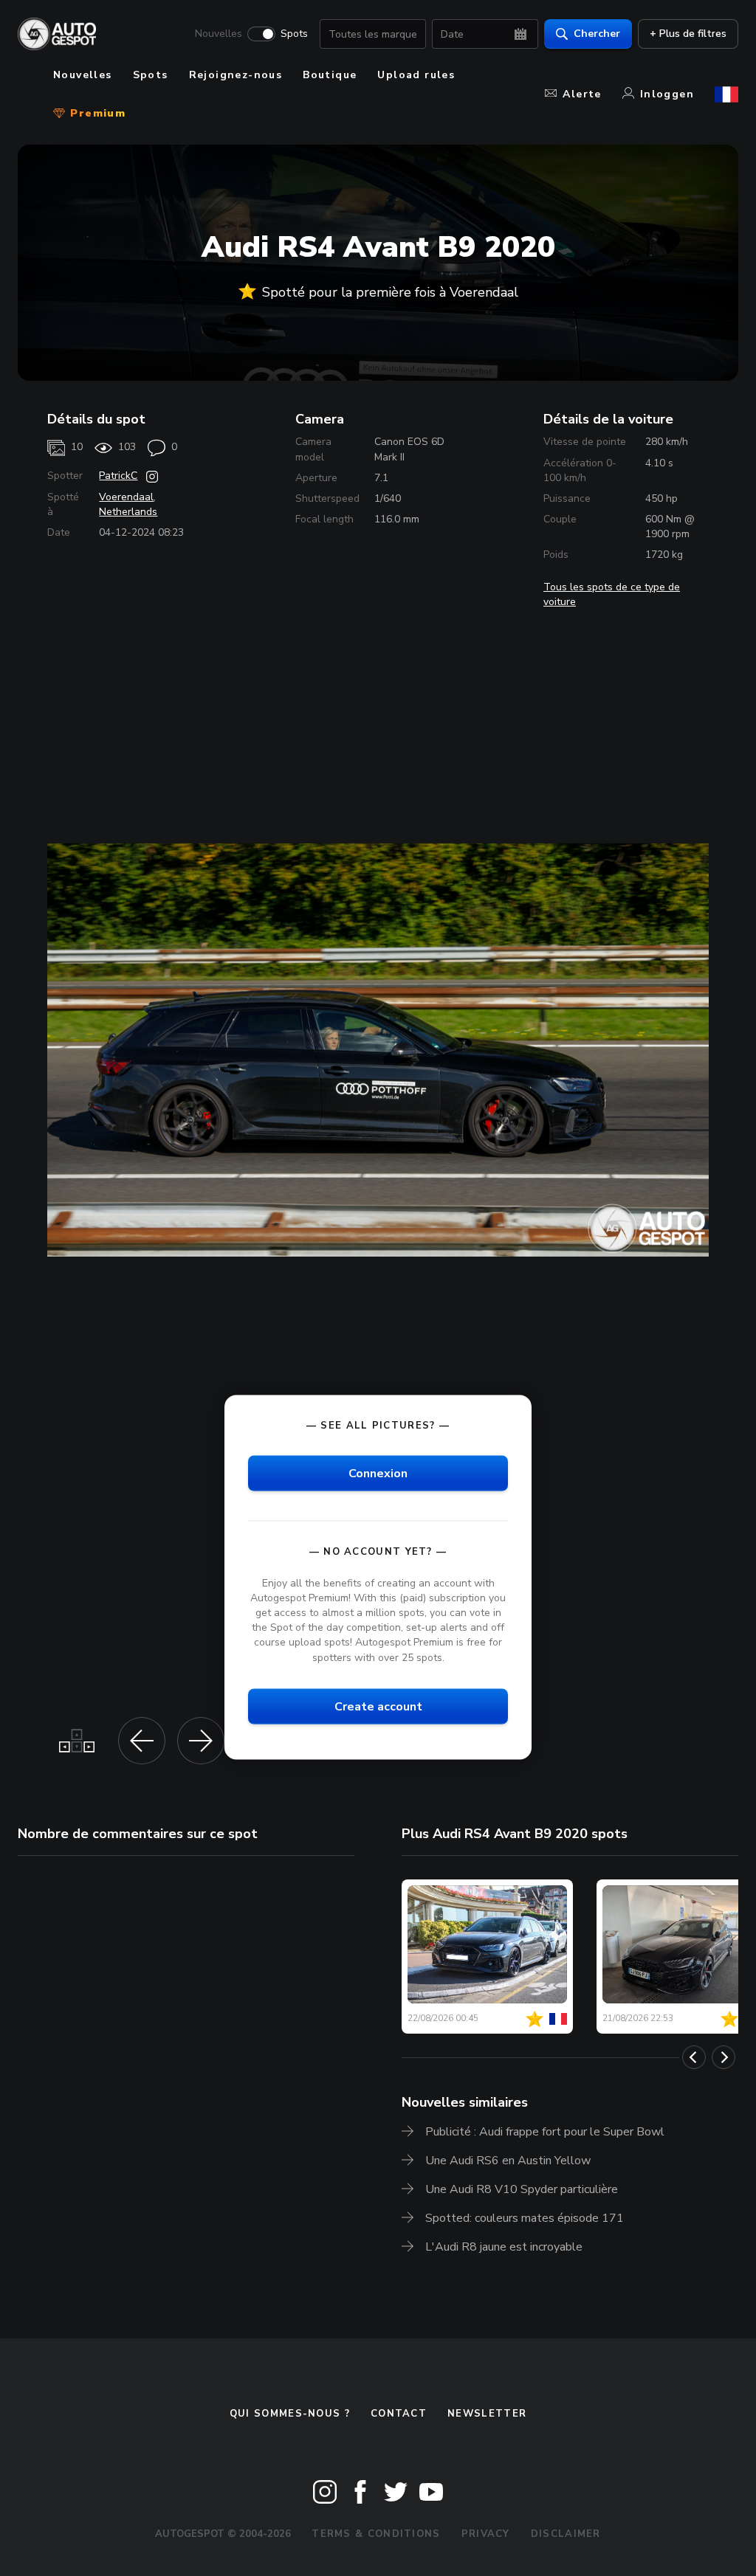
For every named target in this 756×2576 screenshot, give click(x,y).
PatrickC (118, 476)
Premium (96, 113)
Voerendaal (126, 497)
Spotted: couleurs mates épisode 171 (525, 2218)
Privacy (486, 2534)
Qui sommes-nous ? (290, 2414)
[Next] (724, 2057)
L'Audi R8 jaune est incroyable (504, 2247)
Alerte (582, 94)
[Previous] (694, 2057)
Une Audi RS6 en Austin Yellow (508, 2161)
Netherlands (128, 512)
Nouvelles (219, 34)
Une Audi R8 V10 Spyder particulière (522, 2189)
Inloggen (667, 94)
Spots (294, 34)
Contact (399, 2414)
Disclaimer (566, 2534)
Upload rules (416, 75)
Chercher (597, 34)
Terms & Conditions (376, 2534)
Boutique (330, 75)
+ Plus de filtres (688, 34)
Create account (378, 1706)
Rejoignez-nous (236, 75)
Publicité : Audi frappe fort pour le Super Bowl (545, 2132)
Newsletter (487, 2414)
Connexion (378, 1473)
